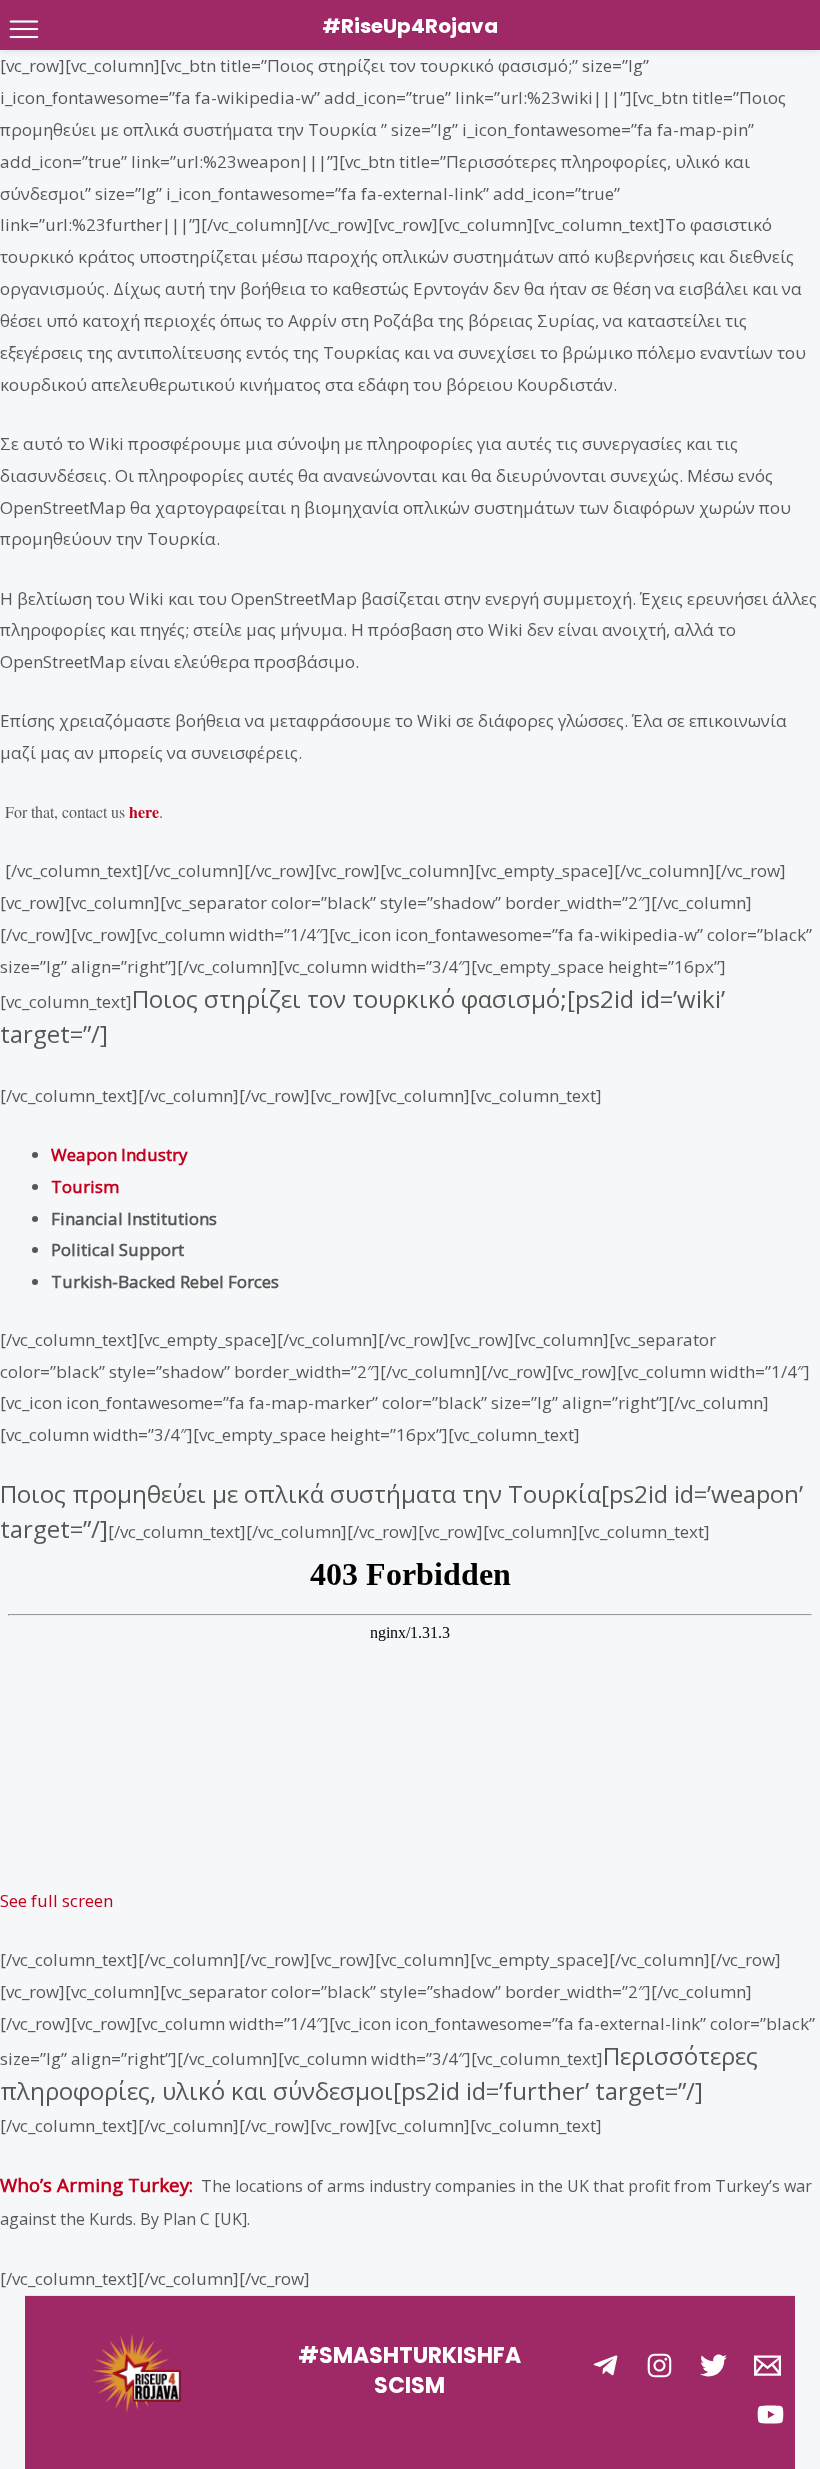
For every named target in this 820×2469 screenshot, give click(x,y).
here (144, 811)
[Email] (767, 2365)
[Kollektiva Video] (770, 2414)
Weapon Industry (119, 1154)
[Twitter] (713, 2365)
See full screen (56, 1900)
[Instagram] (659, 2365)
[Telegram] (605, 2365)
